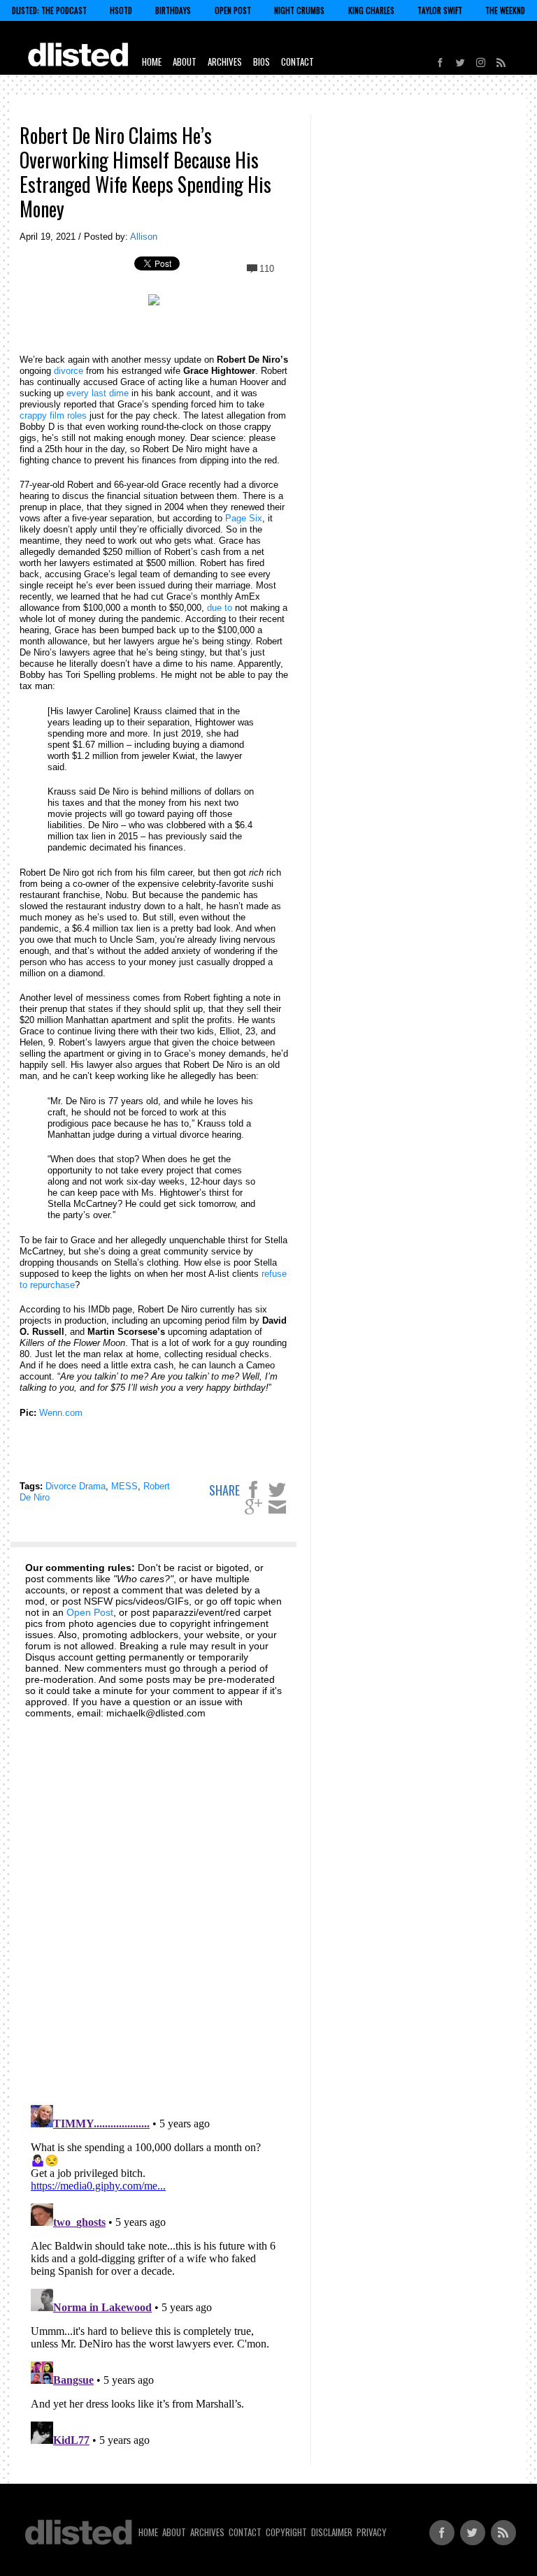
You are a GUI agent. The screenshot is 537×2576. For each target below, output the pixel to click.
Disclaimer (332, 2532)
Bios (262, 61)
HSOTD (121, 10)
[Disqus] (154, 1904)
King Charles (371, 10)
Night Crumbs (299, 10)
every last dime (98, 393)
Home (152, 61)
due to (220, 608)
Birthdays (173, 10)
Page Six (244, 518)
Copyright (286, 2532)
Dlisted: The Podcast (49, 10)
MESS (124, 1486)
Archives (225, 61)
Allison (144, 237)
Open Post (233, 10)
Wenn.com (61, 1413)
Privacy (372, 2532)
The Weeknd (505, 10)
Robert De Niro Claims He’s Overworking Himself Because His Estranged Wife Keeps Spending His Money (145, 172)
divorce (69, 371)
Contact (298, 61)
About (185, 61)
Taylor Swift (440, 10)
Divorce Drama (76, 1486)
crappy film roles (53, 415)
